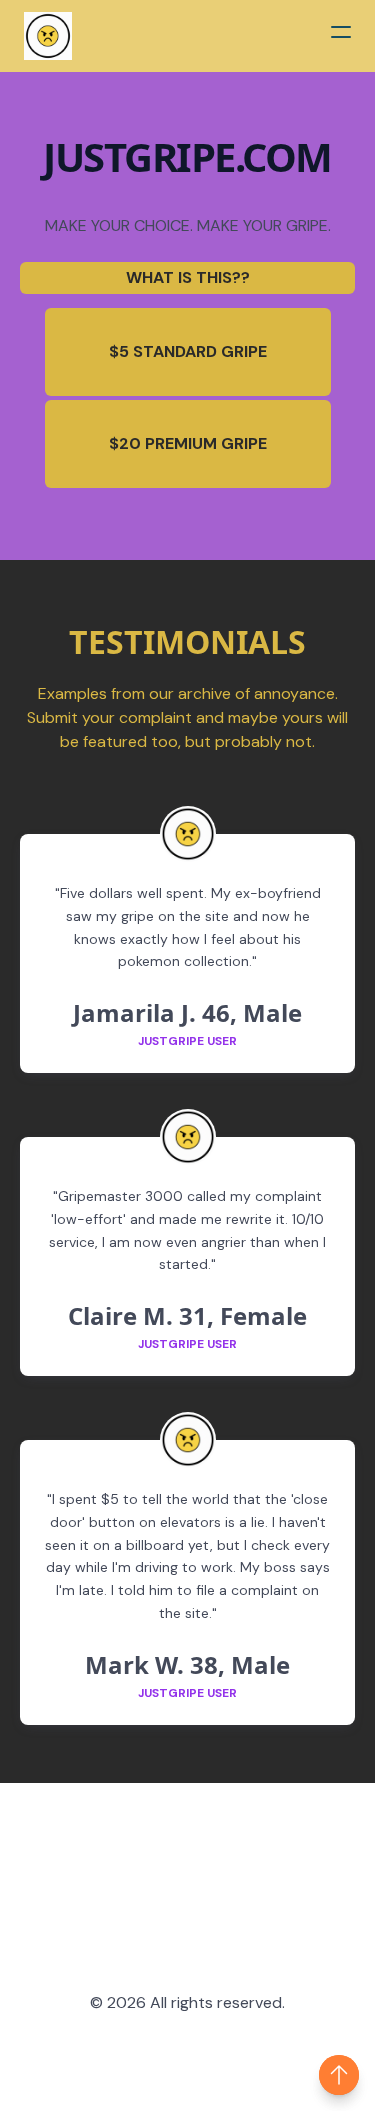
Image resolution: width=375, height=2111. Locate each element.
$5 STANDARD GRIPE (188, 351)
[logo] (48, 36)
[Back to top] (339, 2075)
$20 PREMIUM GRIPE (188, 443)
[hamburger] (341, 32)
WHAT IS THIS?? (188, 277)
